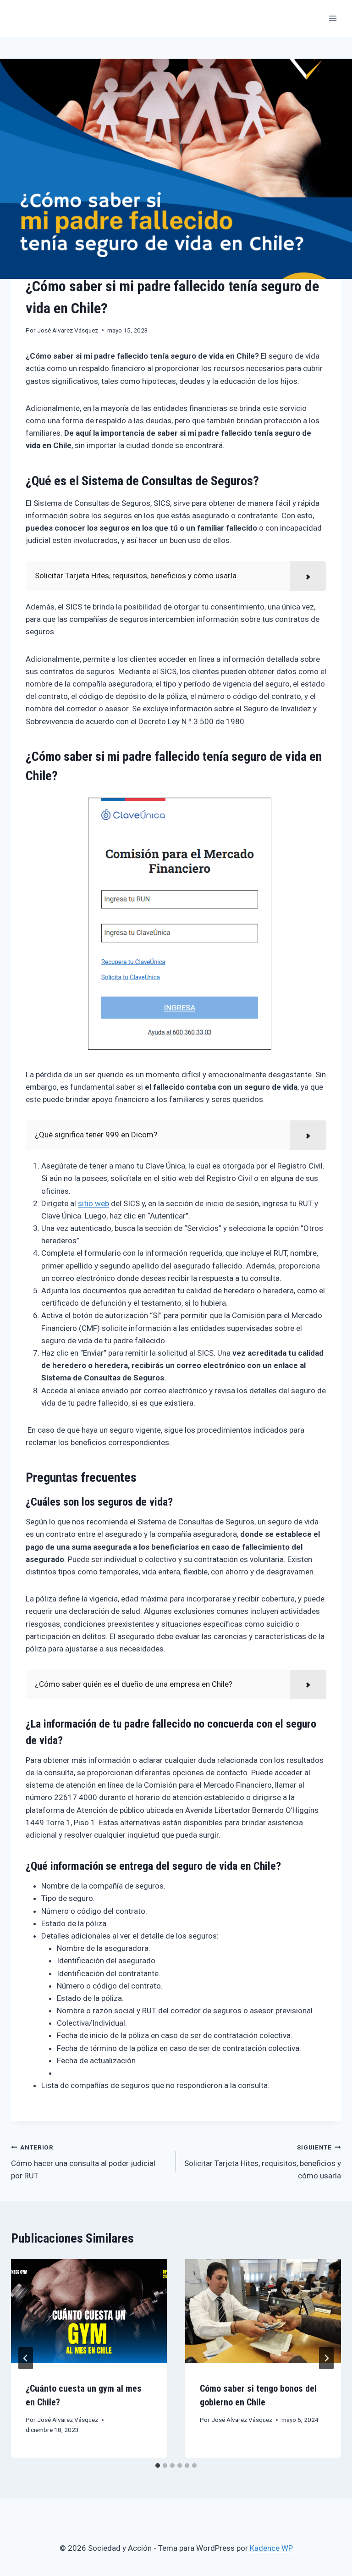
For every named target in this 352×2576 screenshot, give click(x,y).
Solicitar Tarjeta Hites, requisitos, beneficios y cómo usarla (263, 2162)
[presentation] (89, 2311)
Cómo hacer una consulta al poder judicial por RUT (83, 2162)
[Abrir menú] (333, 18)
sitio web (93, 1203)
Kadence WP (271, 2548)
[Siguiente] (326, 2358)
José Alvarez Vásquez (68, 330)
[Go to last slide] (26, 2358)
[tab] (158, 2465)
